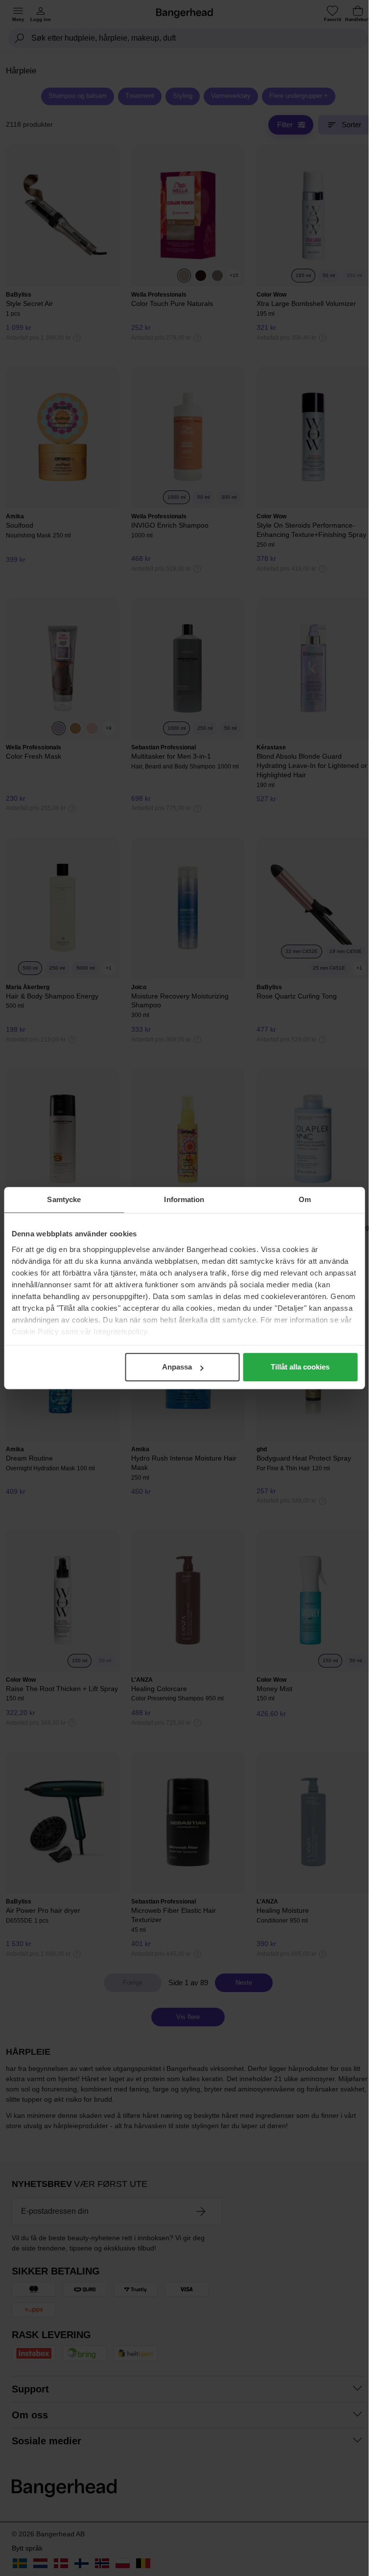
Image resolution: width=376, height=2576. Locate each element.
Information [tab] (184, 1199)
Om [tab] (305, 1199)
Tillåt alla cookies (300, 1367)
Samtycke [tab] (64, 1199)
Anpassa (177, 1367)
